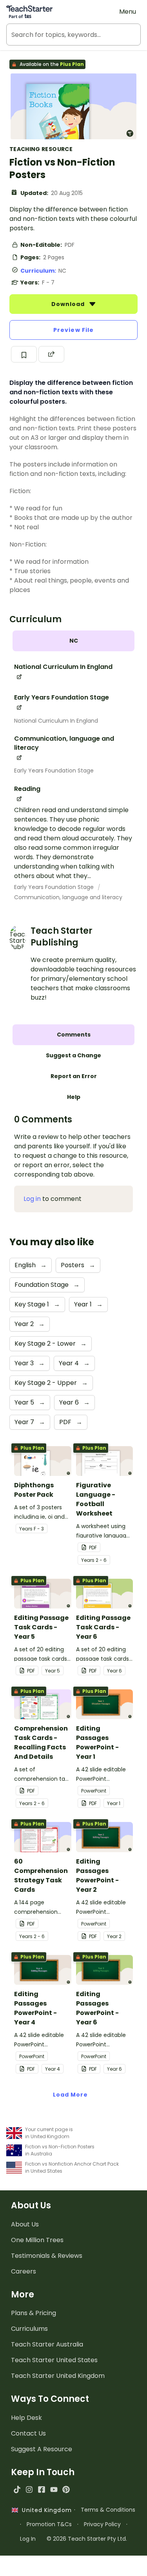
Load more (71, 2095)
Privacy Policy (102, 2524)
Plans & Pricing (34, 2313)
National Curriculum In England (56, 721)
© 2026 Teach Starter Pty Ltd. (87, 2539)
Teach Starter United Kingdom (58, 2376)
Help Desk (26, 2418)
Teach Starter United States (54, 2360)
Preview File (73, 330)
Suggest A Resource (42, 2449)
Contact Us (28, 2433)
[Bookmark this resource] (24, 354)
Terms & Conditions (108, 2510)
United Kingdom (45, 2510)
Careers (24, 2271)
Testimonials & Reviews (47, 2256)
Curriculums (29, 2329)
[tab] (73, 641)
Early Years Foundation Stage (54, 771)
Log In (28, 2539)
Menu (128, 12)
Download (69, 304)
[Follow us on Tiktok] (17, 2489)
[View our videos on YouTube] (54, 2489)
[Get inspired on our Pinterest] (66, 2489)
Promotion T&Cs (49, 2524)
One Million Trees (37, 2240)
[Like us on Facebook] (41, 2489)
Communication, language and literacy (68, 897)
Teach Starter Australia (47, 2344)
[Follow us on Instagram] (29, 2489)
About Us (25, 2224)
